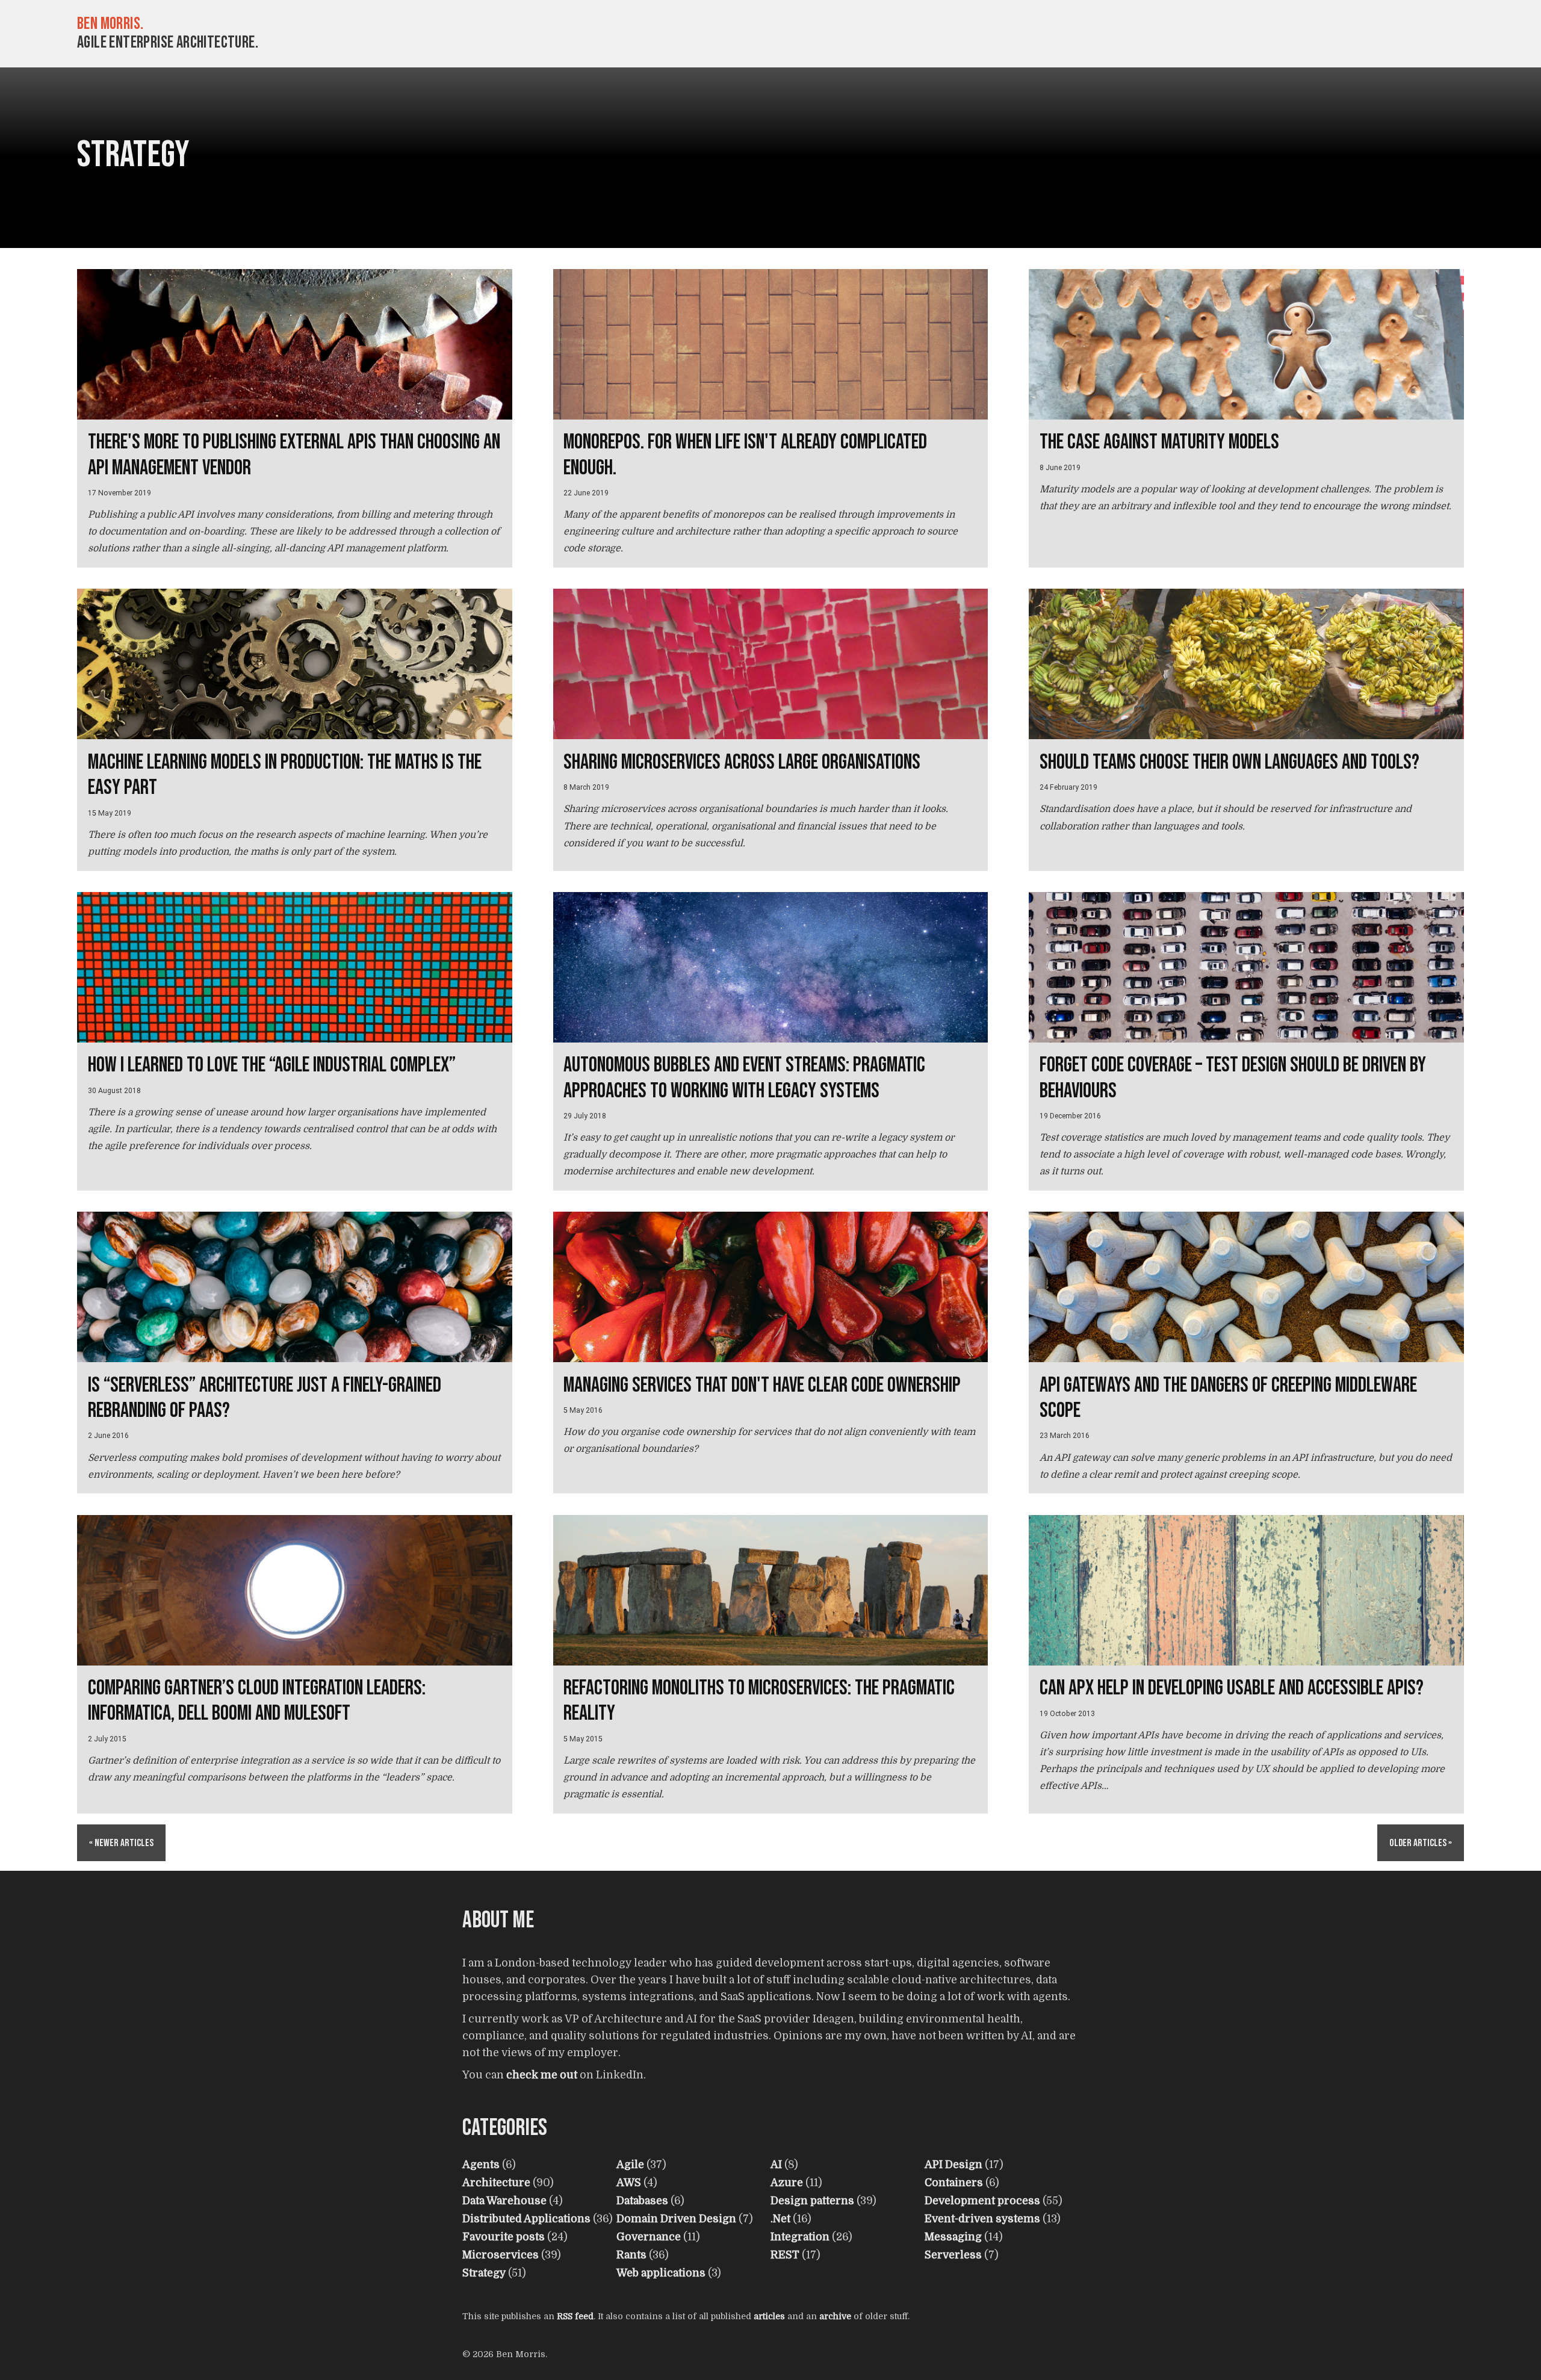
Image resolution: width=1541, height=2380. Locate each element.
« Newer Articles (121, 1843)
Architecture (496, 2183)
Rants (631, 2255)
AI (776, 2165)
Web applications (661, 2273)
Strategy (484, 2273)
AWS (629, 2183)
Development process (982, 2201)
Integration (800, 2237)
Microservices (501, 2255)
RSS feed (575, 2316)
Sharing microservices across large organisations (742, 762)
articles (769, 2316)
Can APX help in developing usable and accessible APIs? (1232, 1688)
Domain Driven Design (676, 2219)
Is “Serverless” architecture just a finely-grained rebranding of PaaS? (265, 1398)
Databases (642, 2201)
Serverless (953, 2255)
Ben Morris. (110, 24)
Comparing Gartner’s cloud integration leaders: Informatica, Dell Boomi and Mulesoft (257, 1701)
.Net (780, 2219)
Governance (649, 2237)
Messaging (953, 2237)
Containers (954, 2183)
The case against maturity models (1159, 442)
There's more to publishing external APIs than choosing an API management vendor (294, 455)
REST (785, 2255)
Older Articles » (1421, 1843)
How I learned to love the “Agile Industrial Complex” (272, 1065)
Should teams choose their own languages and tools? (1229, 762)
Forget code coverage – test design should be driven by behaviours (1233, 1078)
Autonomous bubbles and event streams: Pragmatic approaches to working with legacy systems (744, 1078)
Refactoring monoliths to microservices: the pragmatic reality (759, 1701)
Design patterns (812, 2201)
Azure (787, 2183)
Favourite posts (504, 2237)
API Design (953, 2165)
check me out (542, 2075)
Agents (481, 2165)
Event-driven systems (982, 2219)
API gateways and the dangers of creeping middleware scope (1228, 1398)
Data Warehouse (504, 2201)
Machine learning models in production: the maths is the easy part (285, 775)
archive (835, 2316)
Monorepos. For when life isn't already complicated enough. (745, 455)
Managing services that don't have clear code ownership (762, 1385)
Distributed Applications (526, 2219)
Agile (630, 2165)
